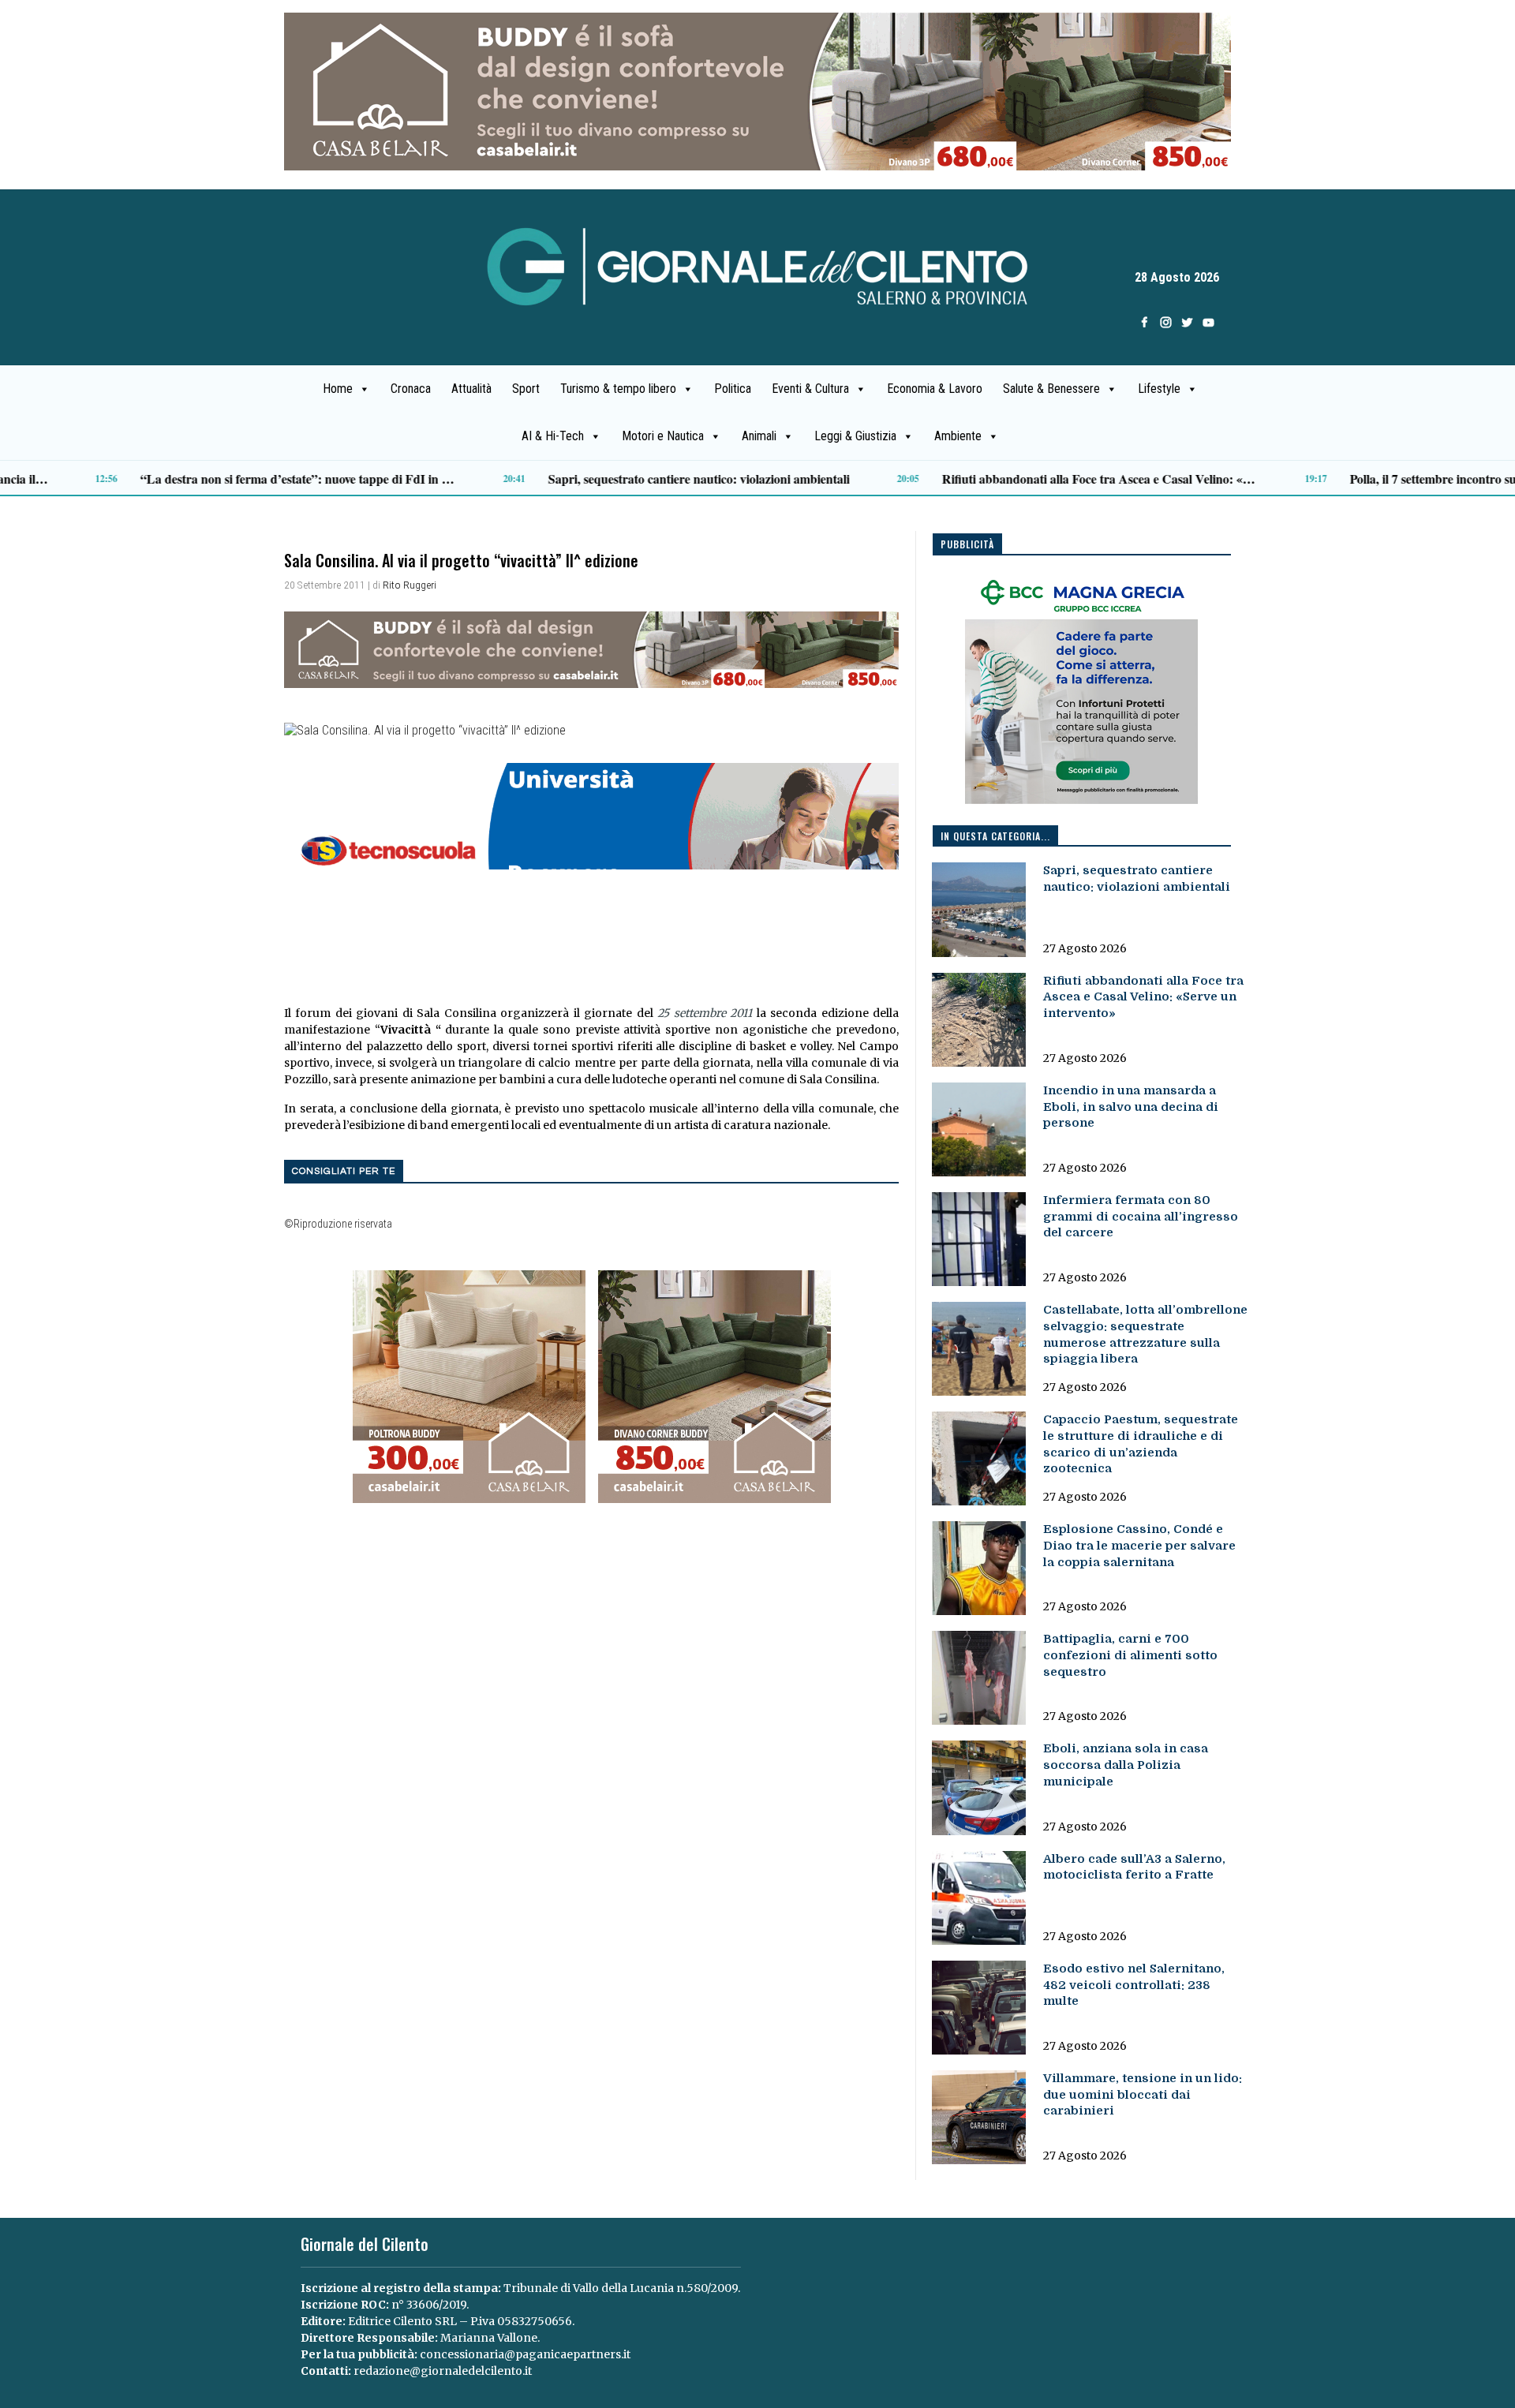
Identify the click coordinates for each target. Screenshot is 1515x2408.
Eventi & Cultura (810, 389)
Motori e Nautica (663, 436)
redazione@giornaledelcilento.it (443, 2371)
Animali (759, 436)
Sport (526, 389)
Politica (733, 389)
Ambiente (958, 436)
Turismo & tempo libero (618, 389)
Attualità (471, 389)
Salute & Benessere (1051, 389)
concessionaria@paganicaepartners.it (525, 2354)
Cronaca (411, 389)
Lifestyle (1159, 389)
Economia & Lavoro (935, 389)
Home (338, 389)
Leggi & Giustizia (855, 436)
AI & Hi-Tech (553, 436)
